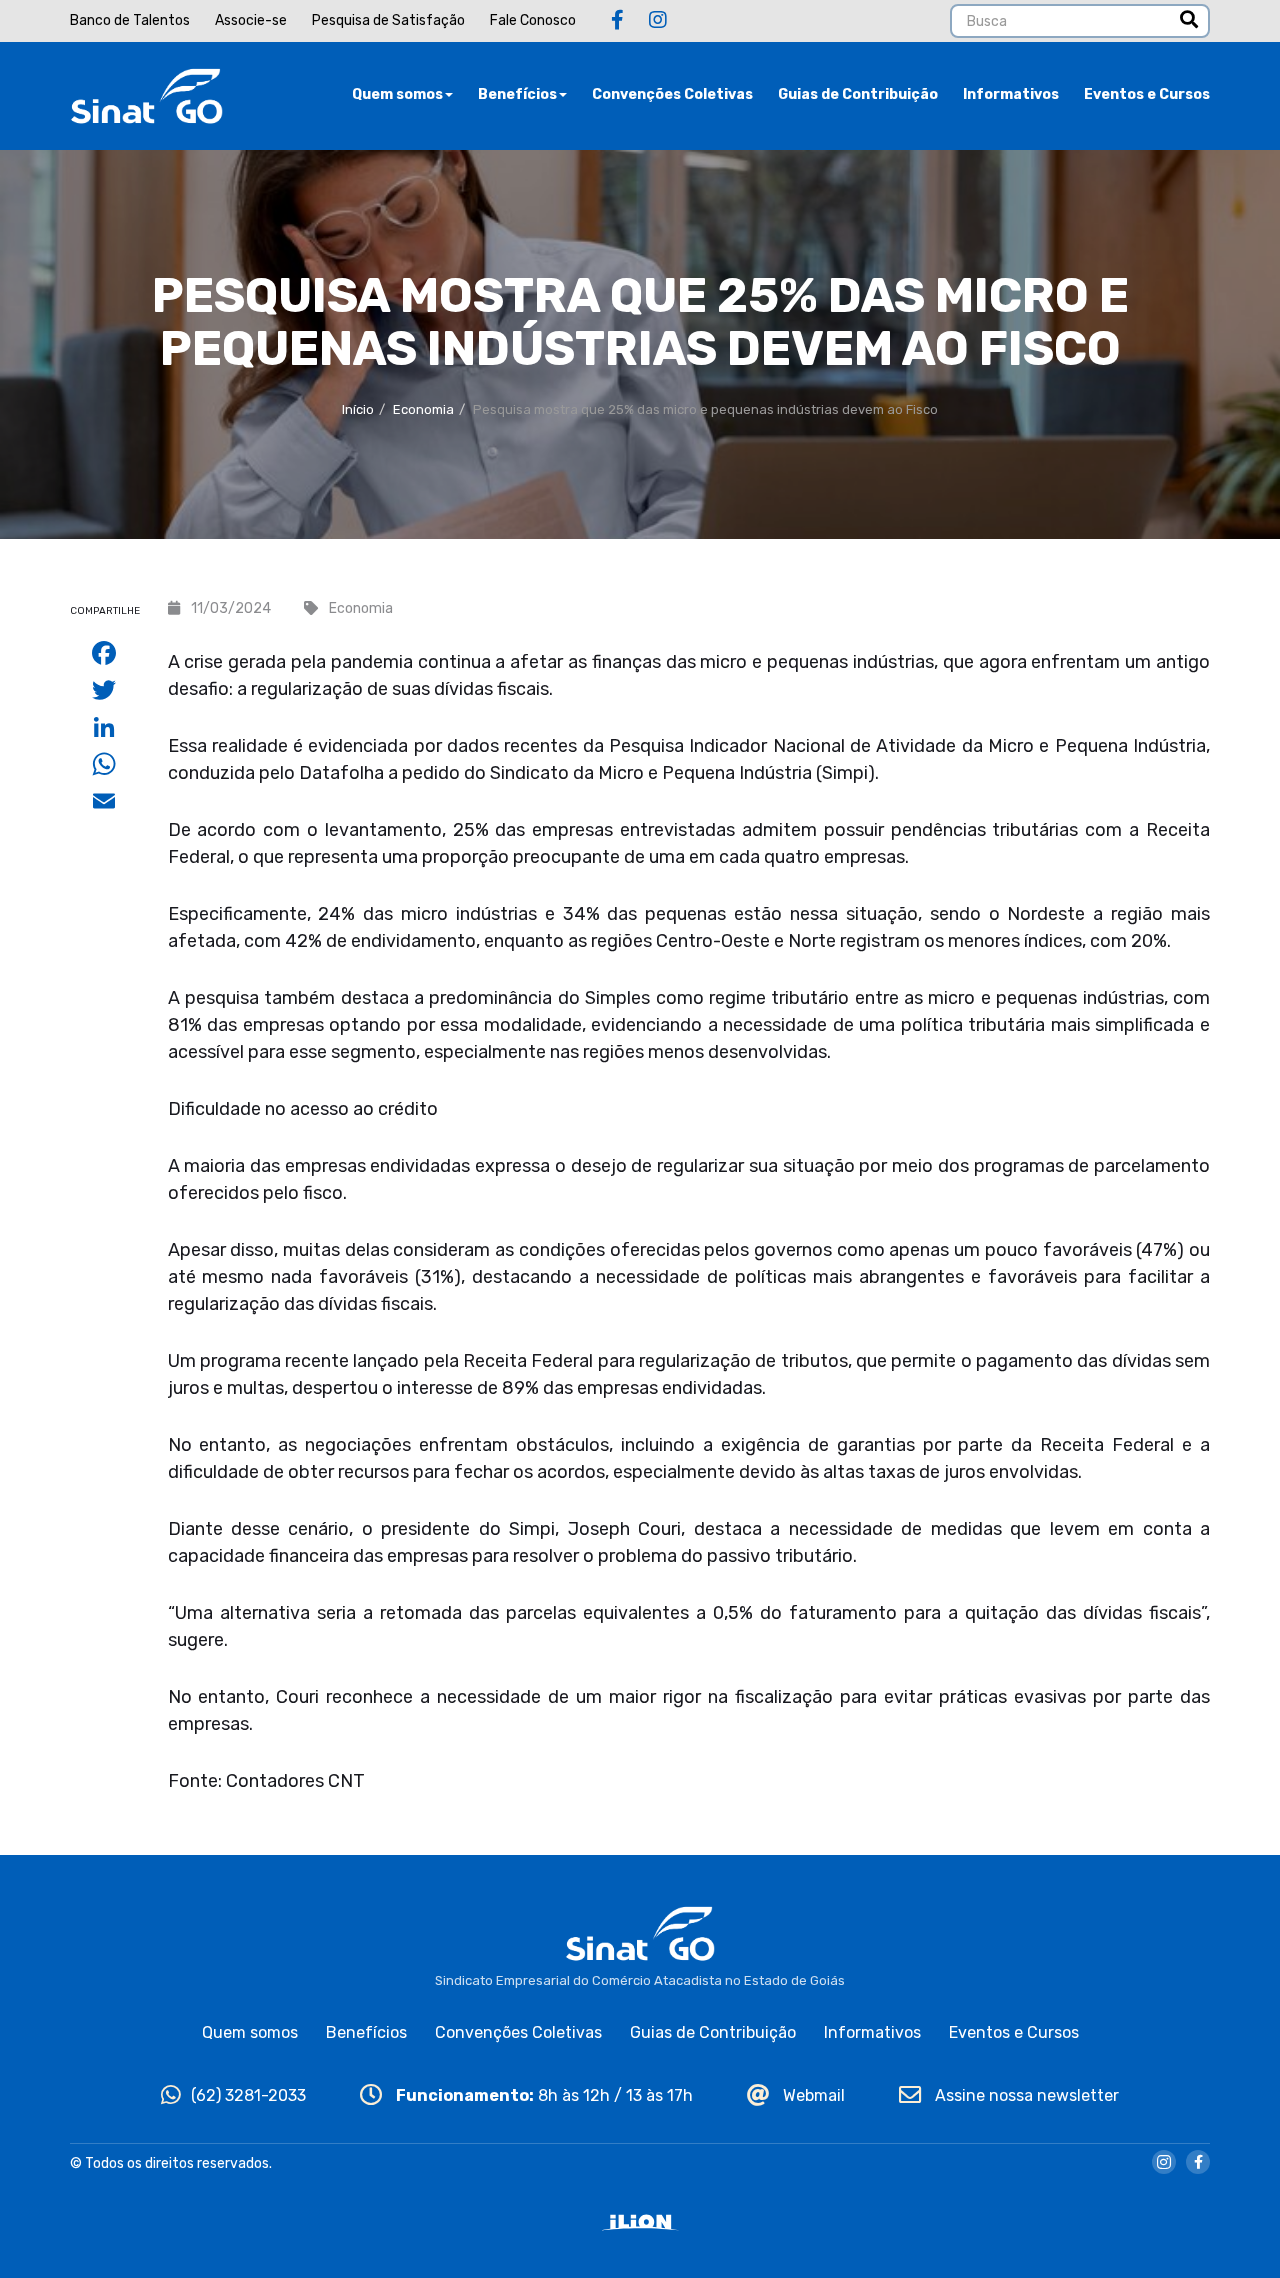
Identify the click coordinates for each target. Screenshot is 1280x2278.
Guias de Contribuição (858, 94)
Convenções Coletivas (672, 94)
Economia (423, 409)
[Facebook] (617, 20)
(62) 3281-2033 (248, 2095)
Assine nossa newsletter (1025, 2095)
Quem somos (397, 94)
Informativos (1011, 94)
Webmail (812, 2095)
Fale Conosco (533, 20)
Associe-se (251, 20)
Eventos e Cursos (1147, 94)
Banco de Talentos (130, 20)
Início (358, 409)
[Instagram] (658, 20)
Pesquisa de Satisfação (388, 20)
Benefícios (517, 94)
